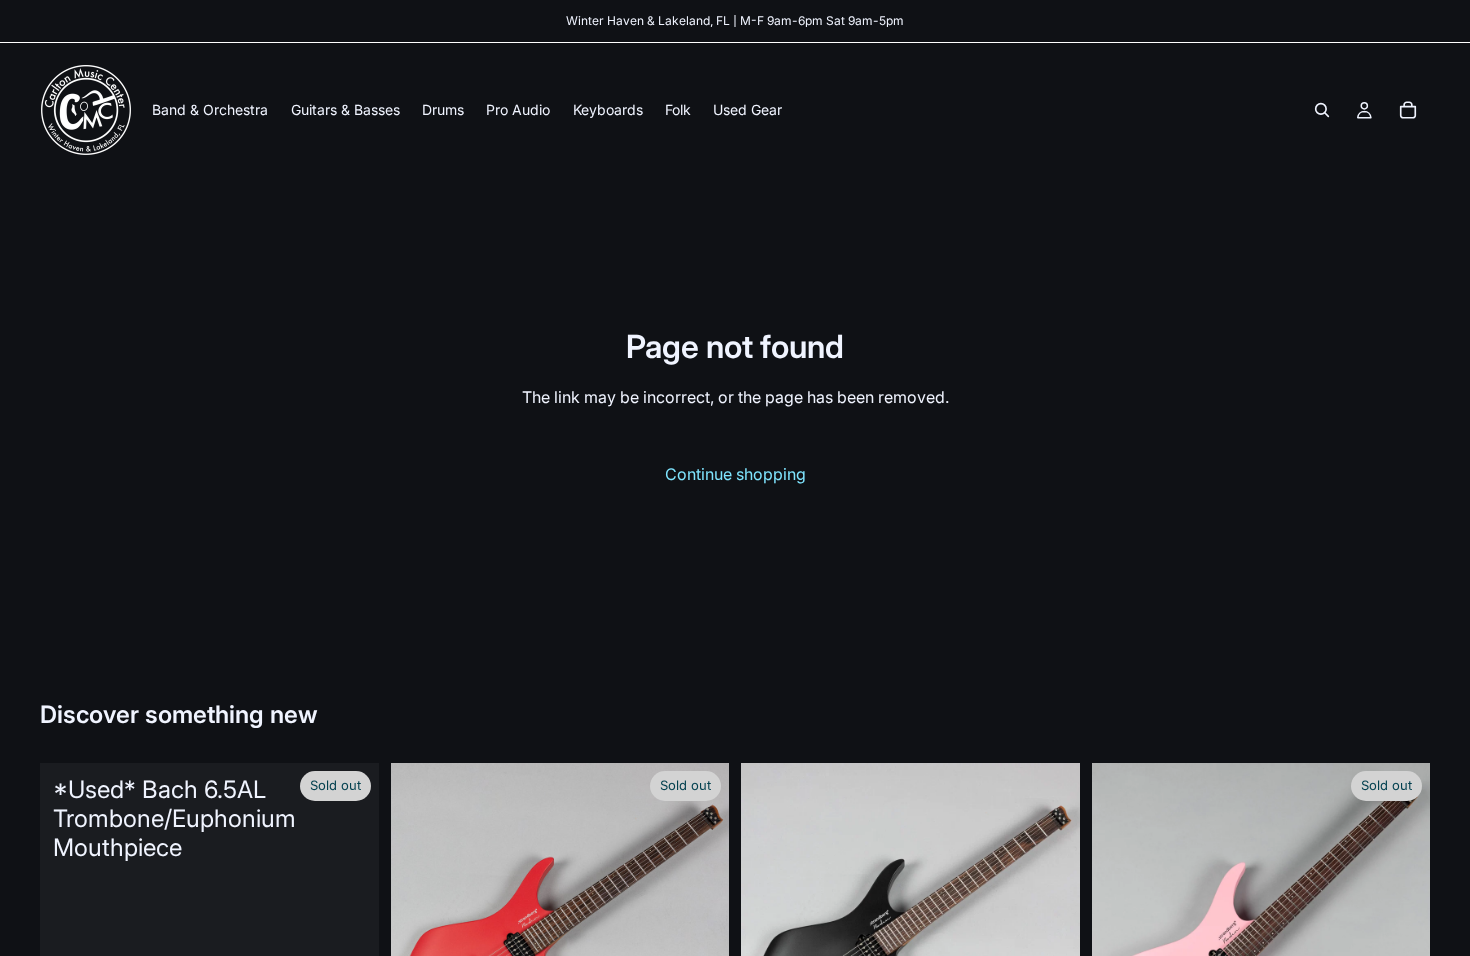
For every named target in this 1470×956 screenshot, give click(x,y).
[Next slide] (699, 933)
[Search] (1322, 110)
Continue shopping (735, 474)
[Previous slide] (421, 933)
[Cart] (1408, 110)
